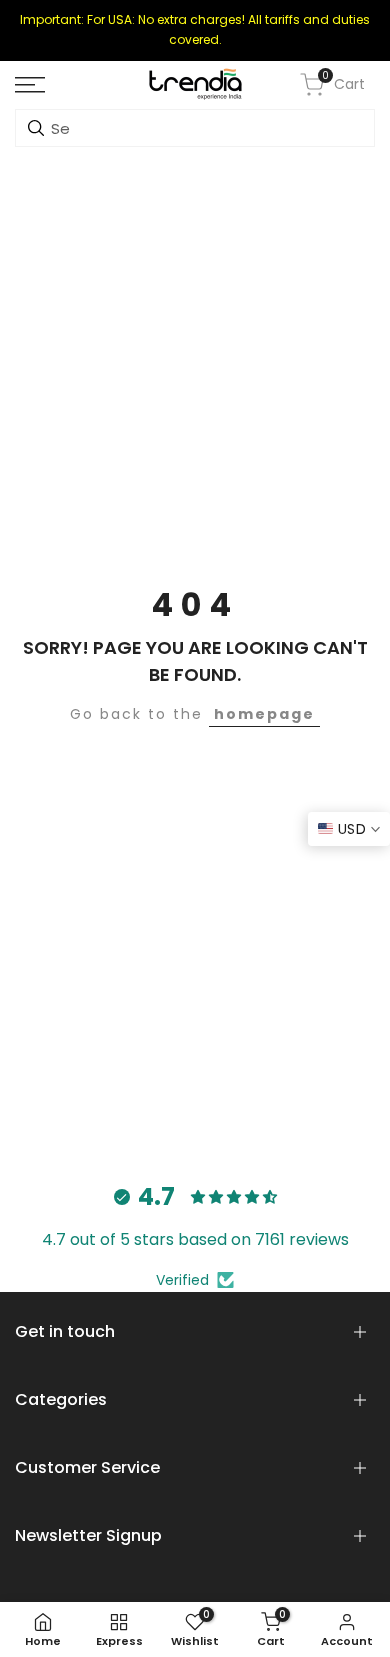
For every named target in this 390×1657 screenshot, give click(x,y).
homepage (264, 714)
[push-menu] (30, 85)
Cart (343, 83)
